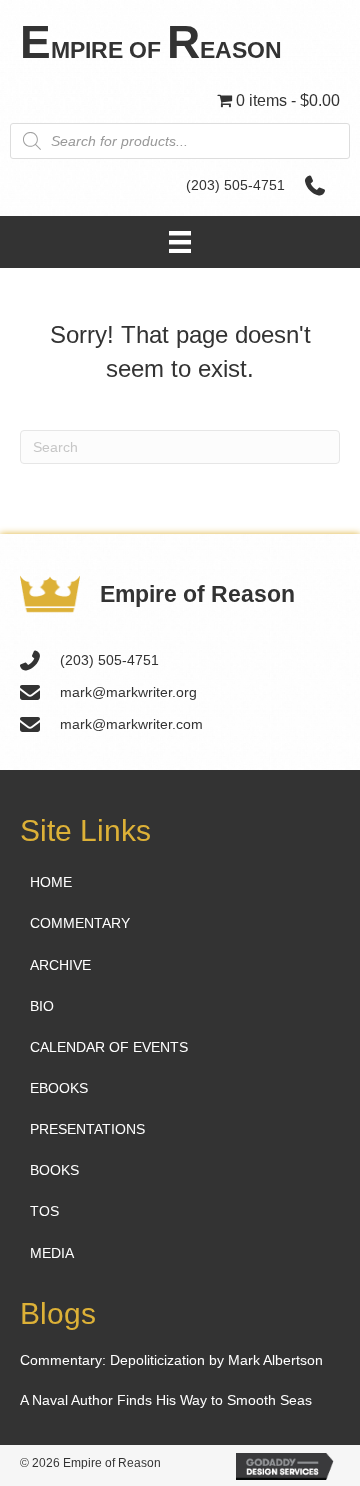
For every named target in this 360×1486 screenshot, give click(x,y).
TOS (44, 1211)
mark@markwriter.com (131, 724)
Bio (42, 1006)
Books (54, 1170)
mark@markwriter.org (128, 692)
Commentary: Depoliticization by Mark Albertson (171, 1360)
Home (51, 882)
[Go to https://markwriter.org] (180, 42)
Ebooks (59, 1088)
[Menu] (180, 242)
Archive (60, 965)
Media (52, 1253)
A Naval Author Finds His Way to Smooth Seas (166, 1400)
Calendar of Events (109, 1047)
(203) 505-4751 (235, 185)
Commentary (80, 923)
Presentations (87, 1129)
